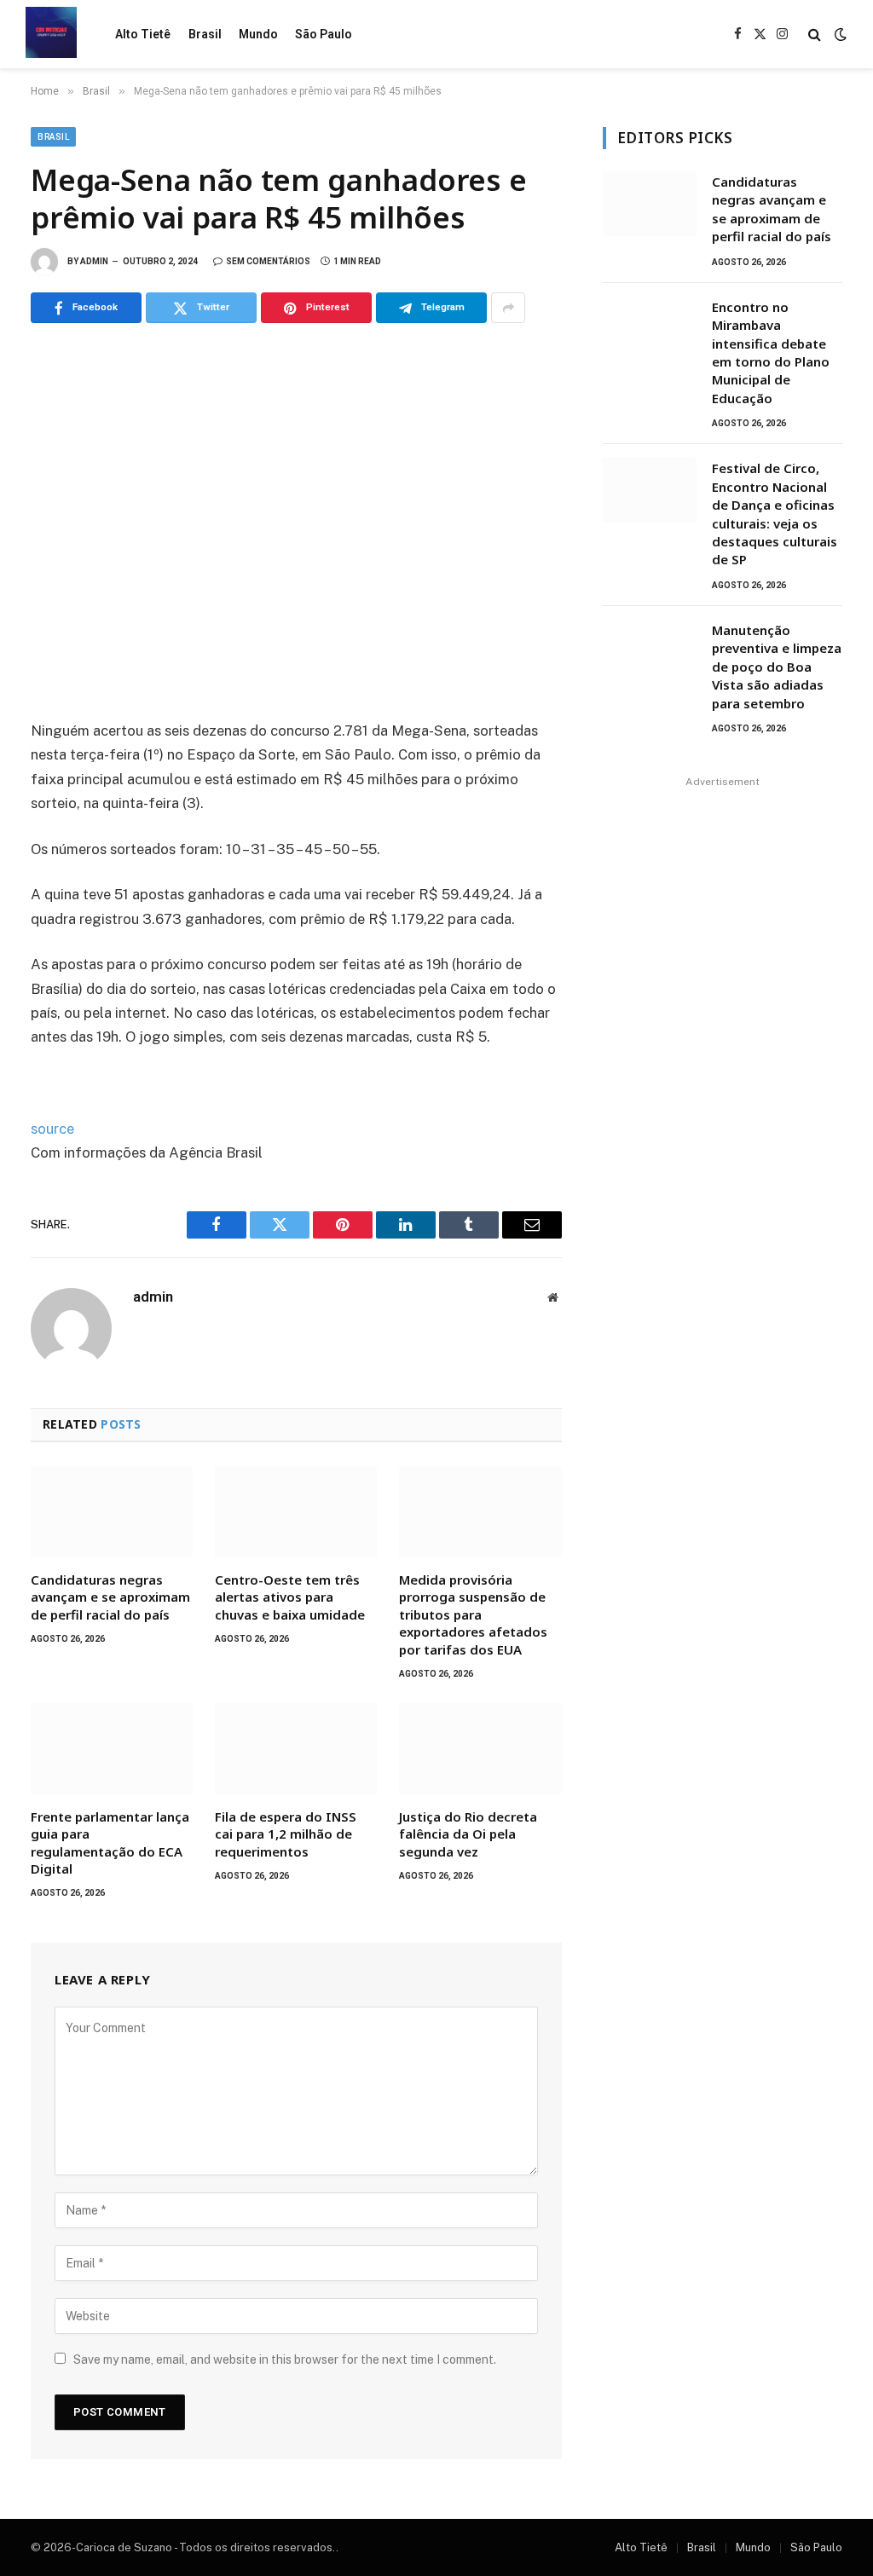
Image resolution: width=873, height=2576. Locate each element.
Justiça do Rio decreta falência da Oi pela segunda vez (468, 1834)
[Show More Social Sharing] (508, 308)
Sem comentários (268, 261)
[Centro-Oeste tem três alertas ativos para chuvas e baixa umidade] (296, 1512)
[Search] (815, 35)
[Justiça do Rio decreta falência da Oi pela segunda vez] (480, 1749)
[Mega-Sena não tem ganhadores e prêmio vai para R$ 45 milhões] (296, 518)
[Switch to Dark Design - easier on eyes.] (839, 34)
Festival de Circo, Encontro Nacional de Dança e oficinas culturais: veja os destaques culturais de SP (775, 514)
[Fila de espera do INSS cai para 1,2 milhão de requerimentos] (296, 1749)
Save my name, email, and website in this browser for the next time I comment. (285, 2359)
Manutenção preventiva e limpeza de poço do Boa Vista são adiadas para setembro (777, 667)
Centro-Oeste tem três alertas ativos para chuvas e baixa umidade (290, 1597)
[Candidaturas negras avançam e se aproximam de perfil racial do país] (112, 1512)
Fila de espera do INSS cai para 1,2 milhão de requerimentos (286, 1834)
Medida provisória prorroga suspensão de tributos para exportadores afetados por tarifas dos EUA (473, 1614)
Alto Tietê (143, 34)
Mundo (258, 34)
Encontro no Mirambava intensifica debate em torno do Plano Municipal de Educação (771, 352)
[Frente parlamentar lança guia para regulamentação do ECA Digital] (112, 1749)
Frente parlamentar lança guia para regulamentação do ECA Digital (110, 1842)
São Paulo (324, 34)
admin (94, 261)
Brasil (205, 34)
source (52, 1129)
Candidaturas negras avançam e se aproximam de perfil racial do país (110, 1597)
